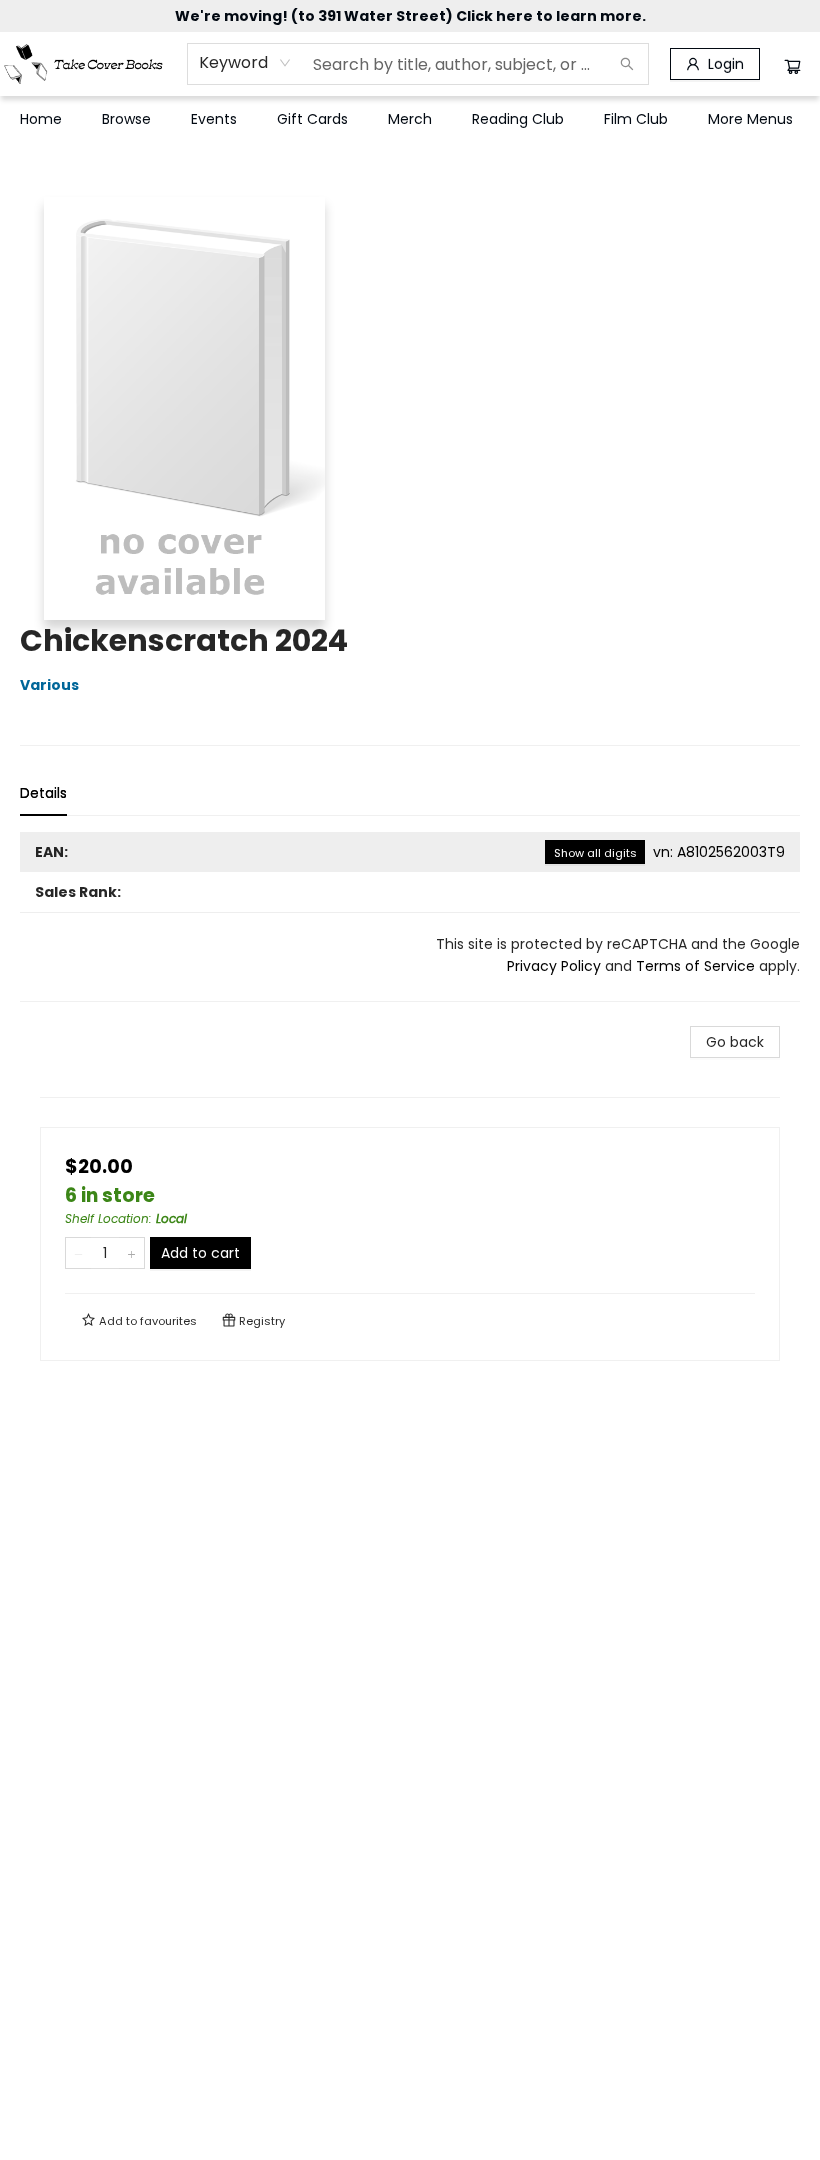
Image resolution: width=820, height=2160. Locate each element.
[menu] (410, 119)
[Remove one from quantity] (78, 1253)
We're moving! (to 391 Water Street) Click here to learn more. (410, 16)
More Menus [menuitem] (750, 119)
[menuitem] (41, 119)
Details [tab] (43, 793)
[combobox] (245, 63)
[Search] (627, 64)
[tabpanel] (410, 917)
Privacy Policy (554, 966)
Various (49, 685)
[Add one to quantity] (131, 1253)
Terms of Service (695, 966)
